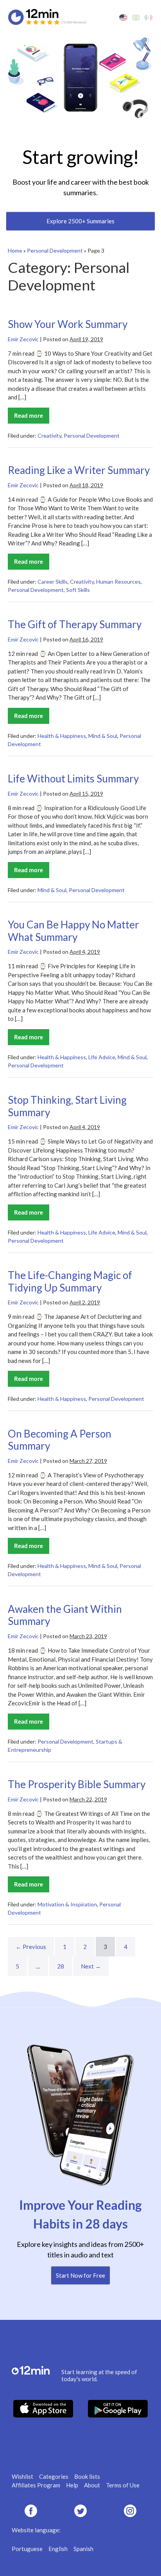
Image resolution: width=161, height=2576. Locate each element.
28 (61, 1966)
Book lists (87, 2476)
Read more (32, 418)
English (58, 2549)
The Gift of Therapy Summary (75, 624)
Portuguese (27, 2549)
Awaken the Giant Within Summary (65, 1615)
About (92, 2485)
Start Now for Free (80, 2275)
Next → (91, 1966)
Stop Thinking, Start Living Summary (67, 1106)
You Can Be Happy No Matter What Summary (73, 931)
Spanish (83, 2549)
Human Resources (118, 582)
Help (72, 2485)
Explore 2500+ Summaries (80, 221)
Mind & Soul (103, 736)
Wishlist (22, 2476)
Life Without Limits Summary (73, 779)
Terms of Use (123, 2485)
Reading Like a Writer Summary (79, 470)
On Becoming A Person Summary (60, 1440)
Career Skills (53, 582)
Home (15, 250)
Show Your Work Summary (68, 324)
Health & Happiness (62, 736)
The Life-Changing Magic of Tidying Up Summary (70, 1281)
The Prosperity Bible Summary (77, 1784)
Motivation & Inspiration (67, 1904)
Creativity (49, 436)
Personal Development (55, 250)
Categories (54, 2476)
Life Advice (102, 1057)
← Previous (31, 1947)
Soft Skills (78, 590)
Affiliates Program (36, 2485)
